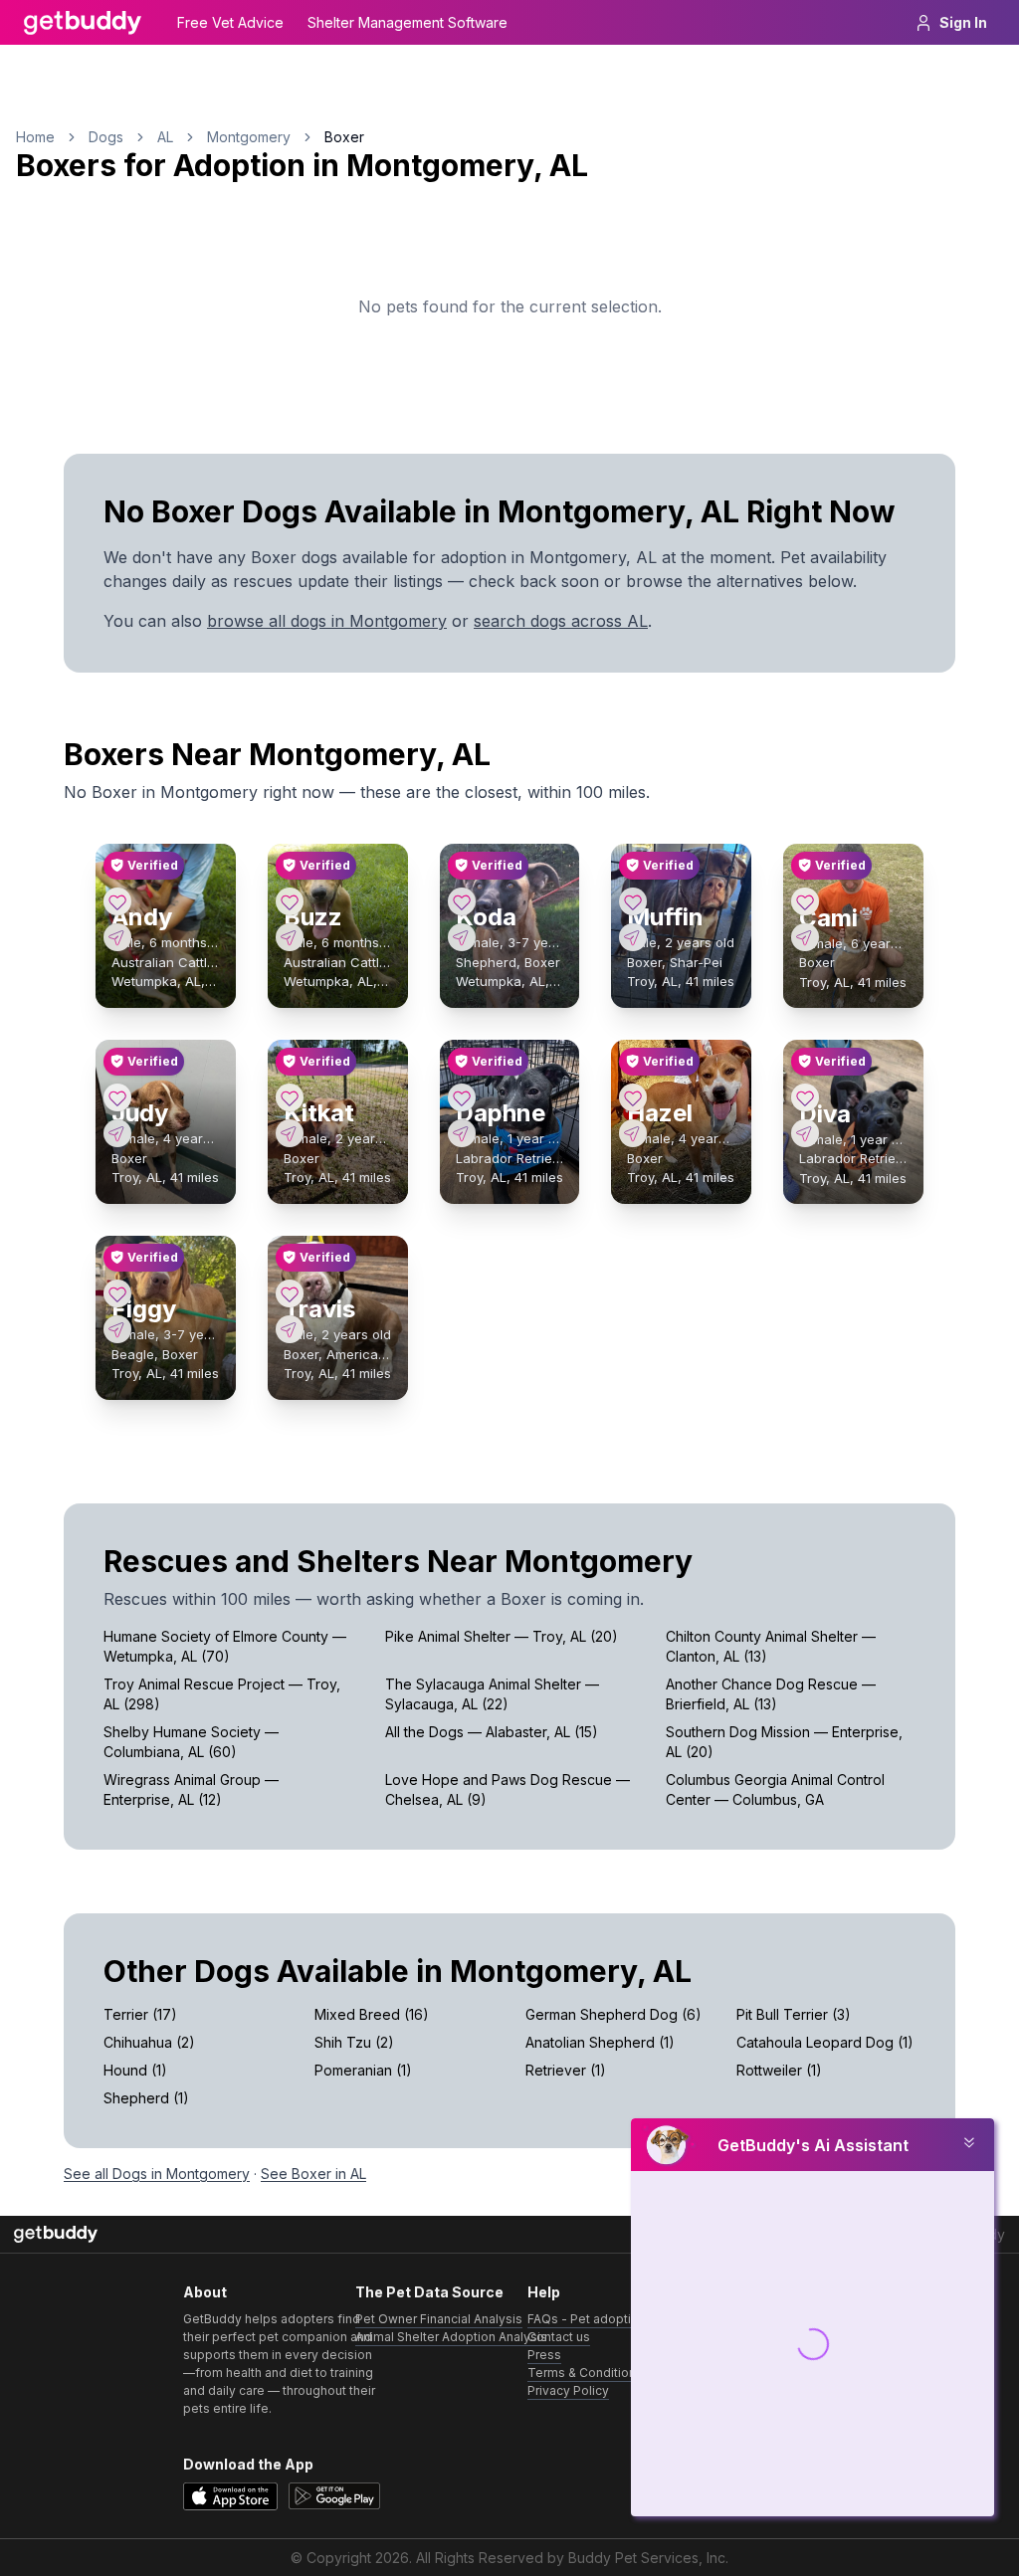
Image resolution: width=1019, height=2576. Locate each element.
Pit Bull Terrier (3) (794, 2014)
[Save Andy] (117, 901)
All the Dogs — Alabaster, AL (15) (492, 1732)
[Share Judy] (117, 1133)
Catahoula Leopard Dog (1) (825, 2042)
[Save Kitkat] (290, 1097)
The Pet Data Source (429, 2292)
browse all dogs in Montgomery (327, 621)
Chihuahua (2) (149, 2042)
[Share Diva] (805, 1133)
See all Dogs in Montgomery (157, 2174)
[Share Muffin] (633, 937)
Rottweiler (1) (779, 2070)
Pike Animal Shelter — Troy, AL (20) (502, 1636)
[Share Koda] (462, 937)
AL (165, 137)
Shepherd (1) (146, 2098)
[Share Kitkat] (290, 1133)
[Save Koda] (462, 901)
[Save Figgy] (117, 1293)
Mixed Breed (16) (372, 2014)
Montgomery (249, 137)
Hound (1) (135, 2070)
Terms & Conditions (585, 2373)
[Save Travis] (290, 1293)
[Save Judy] (117, 1097)
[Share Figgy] (117, 1329)
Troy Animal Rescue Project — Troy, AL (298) (222, 1694)
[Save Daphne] (462, 1097)
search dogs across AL (561, 621)
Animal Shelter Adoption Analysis (451, 2337)
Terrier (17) (140, 2014)
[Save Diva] (805, 1097)
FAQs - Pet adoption (587, 2319)
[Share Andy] (117, 937)
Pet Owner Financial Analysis (439, 2319)
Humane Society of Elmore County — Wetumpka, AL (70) (225, 1646)
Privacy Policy (568, 2390)
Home (35, 137)
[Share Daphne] (462, 1133)
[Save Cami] (805, 901)
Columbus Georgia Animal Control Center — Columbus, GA (775, 1789)
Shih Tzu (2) (354, 2042)
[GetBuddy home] (83, 23)
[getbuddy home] (56, 2234)
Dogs (106, 137)
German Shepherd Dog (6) (613, 2014)
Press (544, 2355)
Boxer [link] (344, 137)
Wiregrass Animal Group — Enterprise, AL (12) (191, 1789)
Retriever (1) (566, 2070)
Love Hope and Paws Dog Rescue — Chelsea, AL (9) (508, 1789)
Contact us (559, 2337)
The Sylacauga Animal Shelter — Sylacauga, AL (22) (492, 1694)
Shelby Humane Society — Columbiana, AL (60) (191, 1742)
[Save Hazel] (633, 1097)
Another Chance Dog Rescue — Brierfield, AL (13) (771, 1694)
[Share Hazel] (633, 1133)
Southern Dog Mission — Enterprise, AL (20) (784, 1742)
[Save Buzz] (290, 901)
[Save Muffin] (633, 901)
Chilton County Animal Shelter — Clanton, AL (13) (771, 1646)
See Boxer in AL (313, 2174)
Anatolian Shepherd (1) (600, 2042)
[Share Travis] (290, 1329)
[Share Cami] (805, 937)
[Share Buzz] (290, 937)
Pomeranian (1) (363, 2070)
